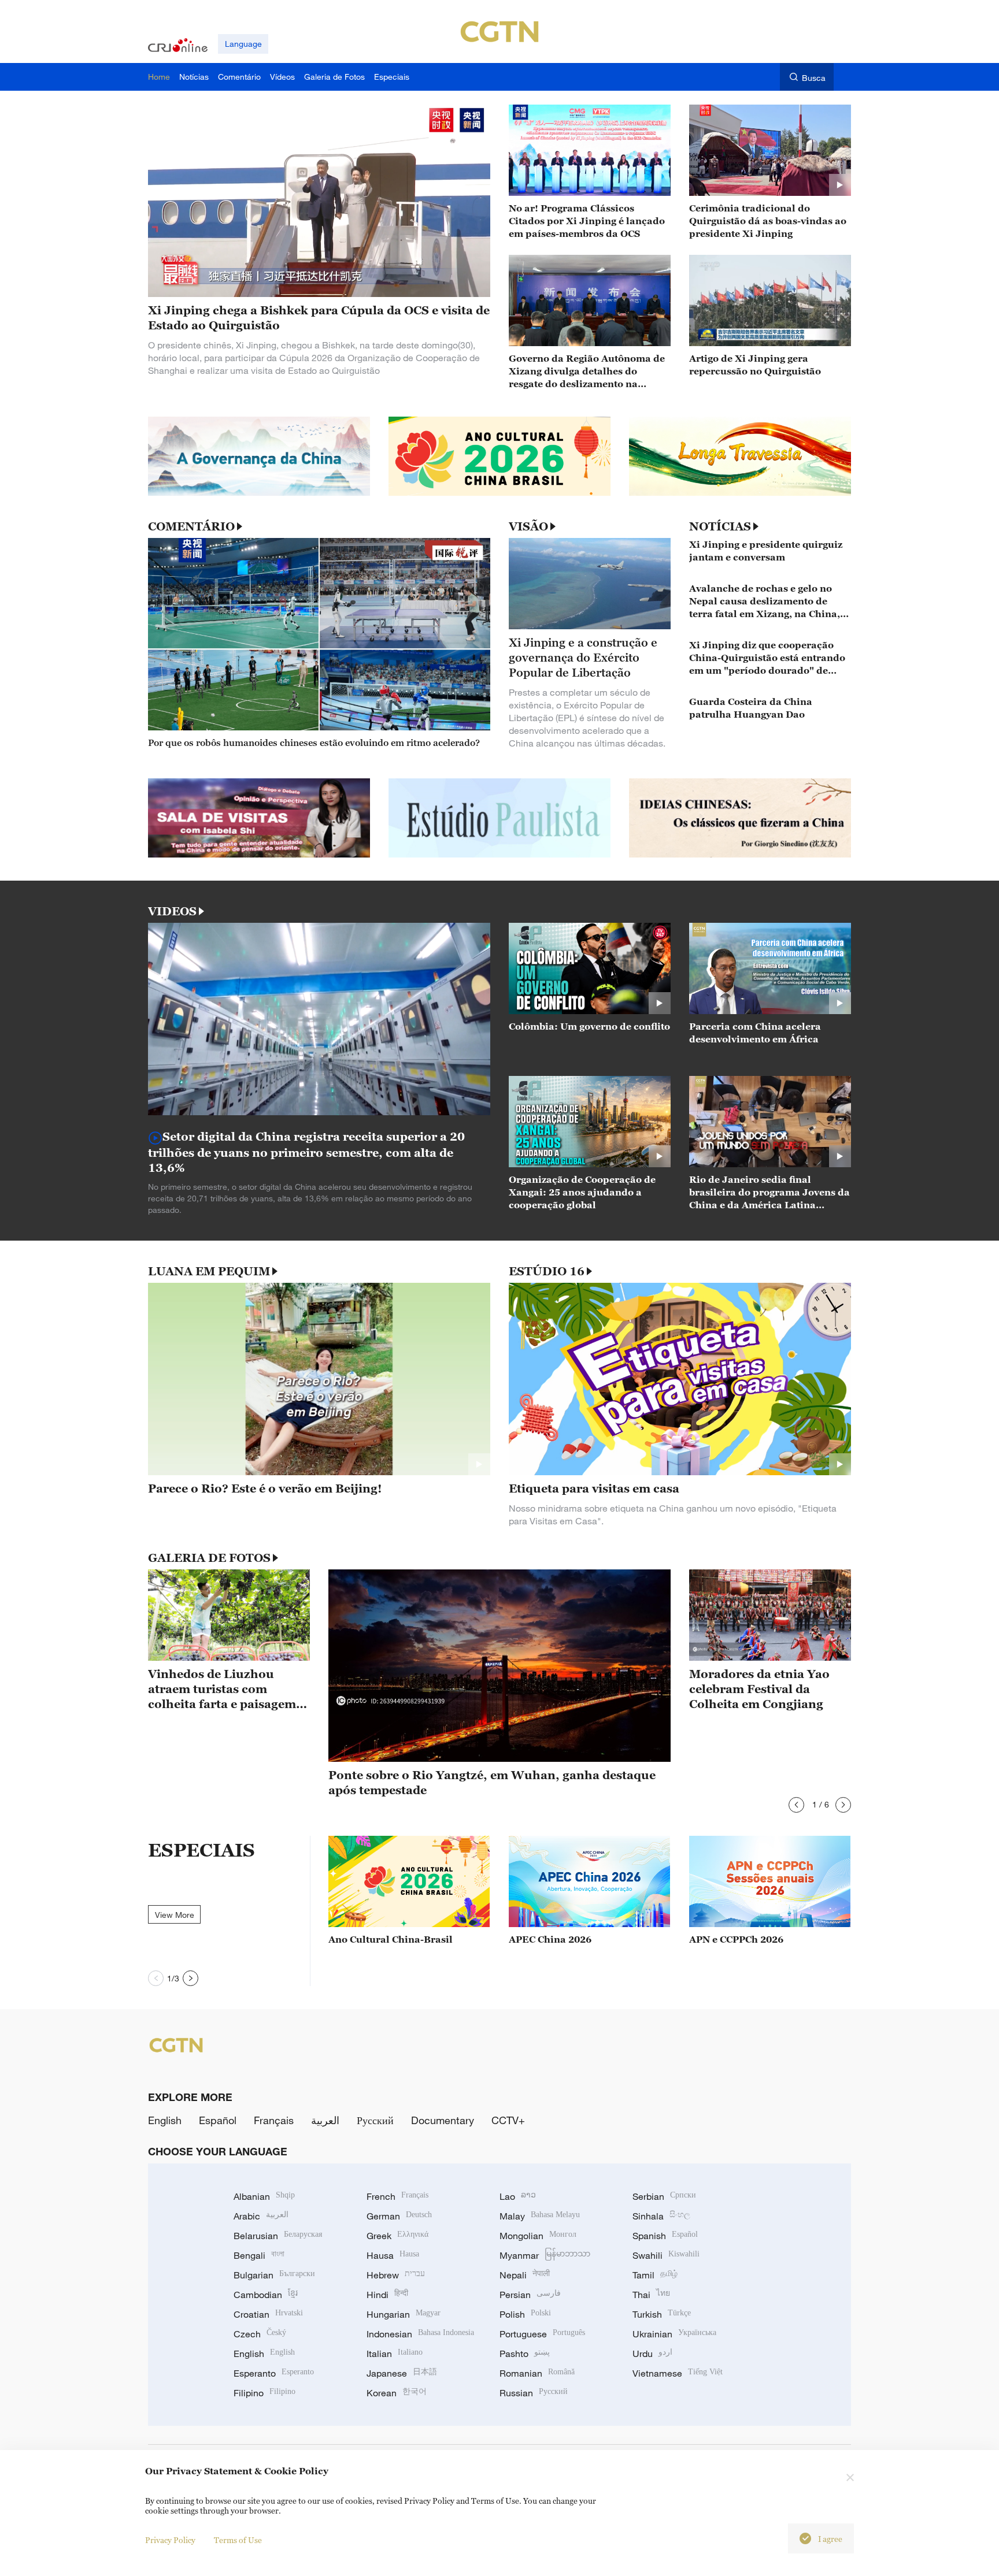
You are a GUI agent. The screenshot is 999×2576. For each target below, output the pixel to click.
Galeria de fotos (209, 1558)
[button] (796, 1805)
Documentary (443, 2120)
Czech (260, 2334)
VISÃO (528, 526)
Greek (397, 2236)
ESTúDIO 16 (547, 1271)
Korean (397, 2393)
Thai (651, 2295)
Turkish (662, 2314)
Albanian (264, 2196)
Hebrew (396, 2275)
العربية (325, 2120)
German (399, 2216)
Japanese (402, 2373)
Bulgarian (274, 2275)
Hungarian (404, 2314)
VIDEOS (172, 911)
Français (274, 2120)
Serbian (664, 2196)
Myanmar (545, 2255)
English (165, 2120)
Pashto (525, 2354)
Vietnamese (678, 2373)
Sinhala (661, 2216)
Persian (530, 2295)
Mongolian (538, 2236)
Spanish (665, 2236)
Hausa (393, 2255)
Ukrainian (674, 2334)
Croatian (268, 2314)
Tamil (655, 2275)
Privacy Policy (170, 2540)
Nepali (525, 2275)
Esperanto (274, 2373)
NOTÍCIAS (720, 526)
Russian (534, 2393)
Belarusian (278, 2236)
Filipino (264, 2393)
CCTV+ (508, 2120)
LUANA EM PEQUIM (209, 1271)
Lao (518, 2196)
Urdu (652, 2354)
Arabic (261, 2216)
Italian (395, 2354)
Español (218, 2120)
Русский (375, 2120)
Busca (814, 78)
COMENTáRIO (191, 526)
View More (175, 1915)
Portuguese (542, 2334)
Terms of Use (238, 2540)
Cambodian (266, 2295)
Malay (540, 2216)
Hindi (387, 2295)
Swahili (666, 2255)
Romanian (537, 2373)
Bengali (259, 2255)
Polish (525, 2314)
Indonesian (420, 2334)
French (397, 2196)
